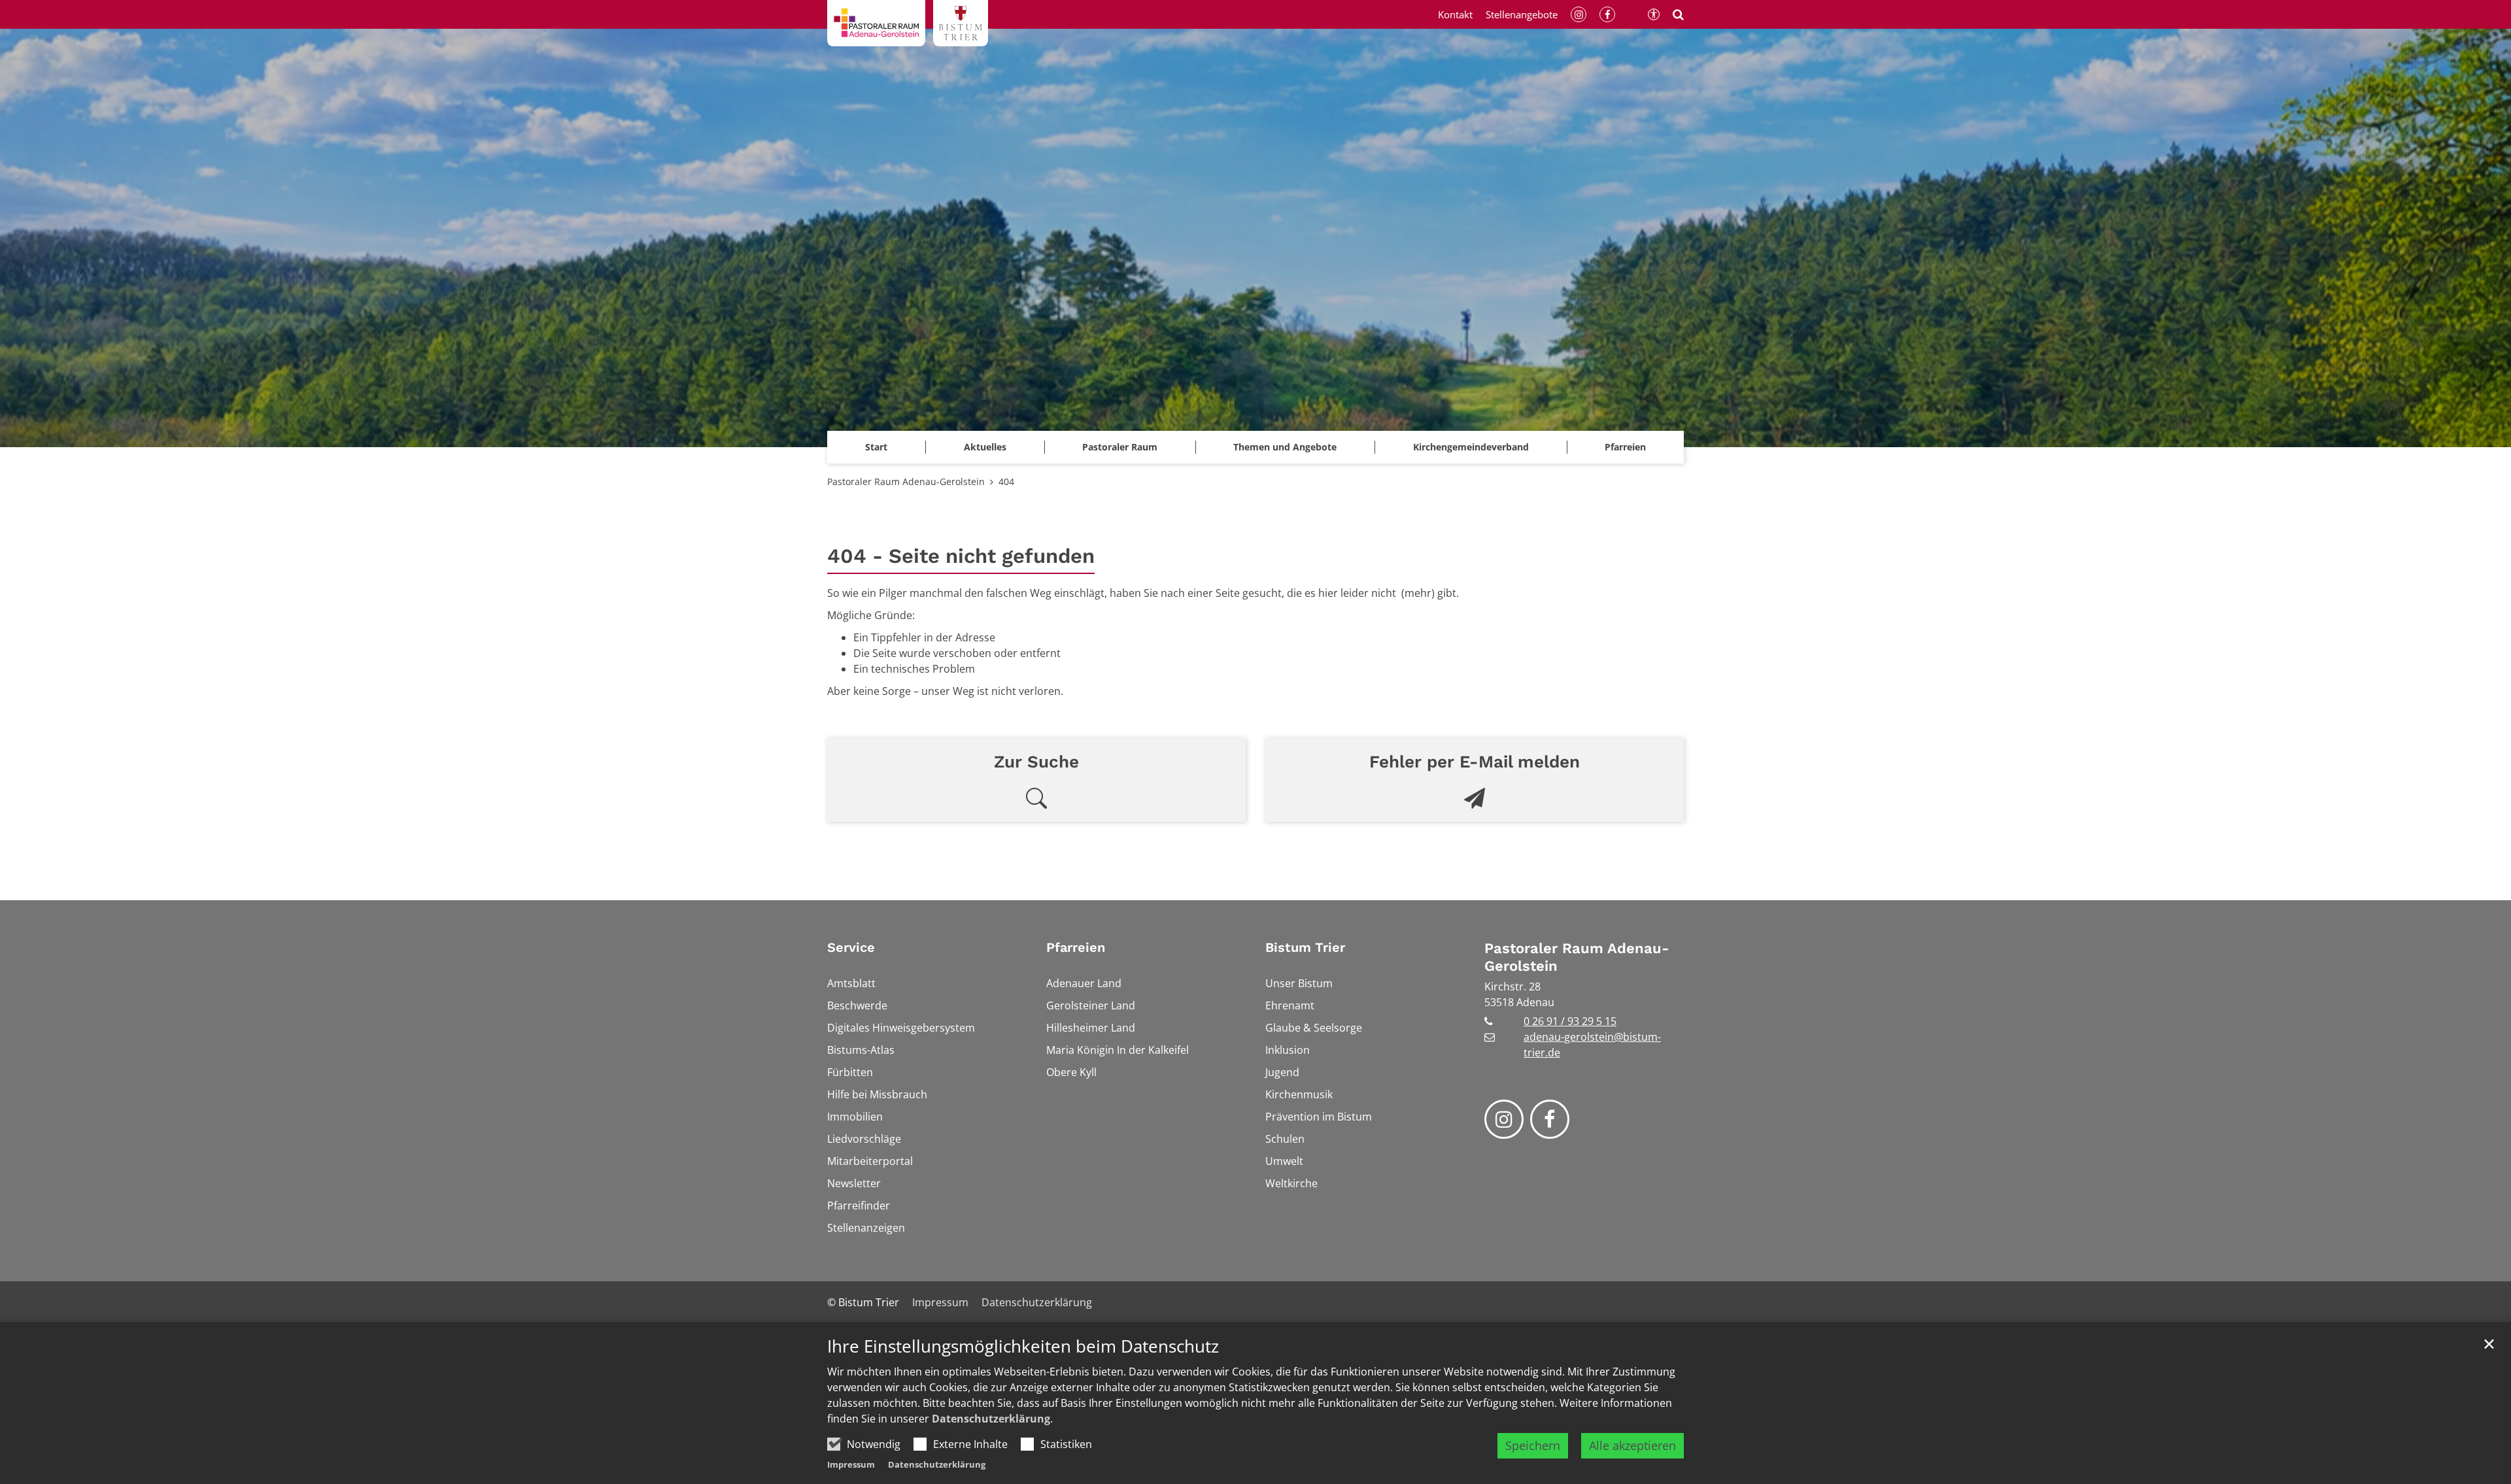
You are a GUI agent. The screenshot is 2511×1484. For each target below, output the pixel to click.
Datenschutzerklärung (991, 1419)
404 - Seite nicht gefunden (961, 556)
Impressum (851, 1464)
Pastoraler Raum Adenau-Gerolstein (906, 481)
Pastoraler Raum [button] (1120, 447)
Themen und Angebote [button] (1285, 447)
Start (876, 447)
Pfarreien (1076, 947)
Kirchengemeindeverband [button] (1471, 447)
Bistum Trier (1305, 947)
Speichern (1533, 1445)
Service (851, 947)
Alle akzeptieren (1632, 1445)
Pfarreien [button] (1625, 447)
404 (1006, 481)
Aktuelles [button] (985, 447)
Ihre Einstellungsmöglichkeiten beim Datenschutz (1023, 1346)
